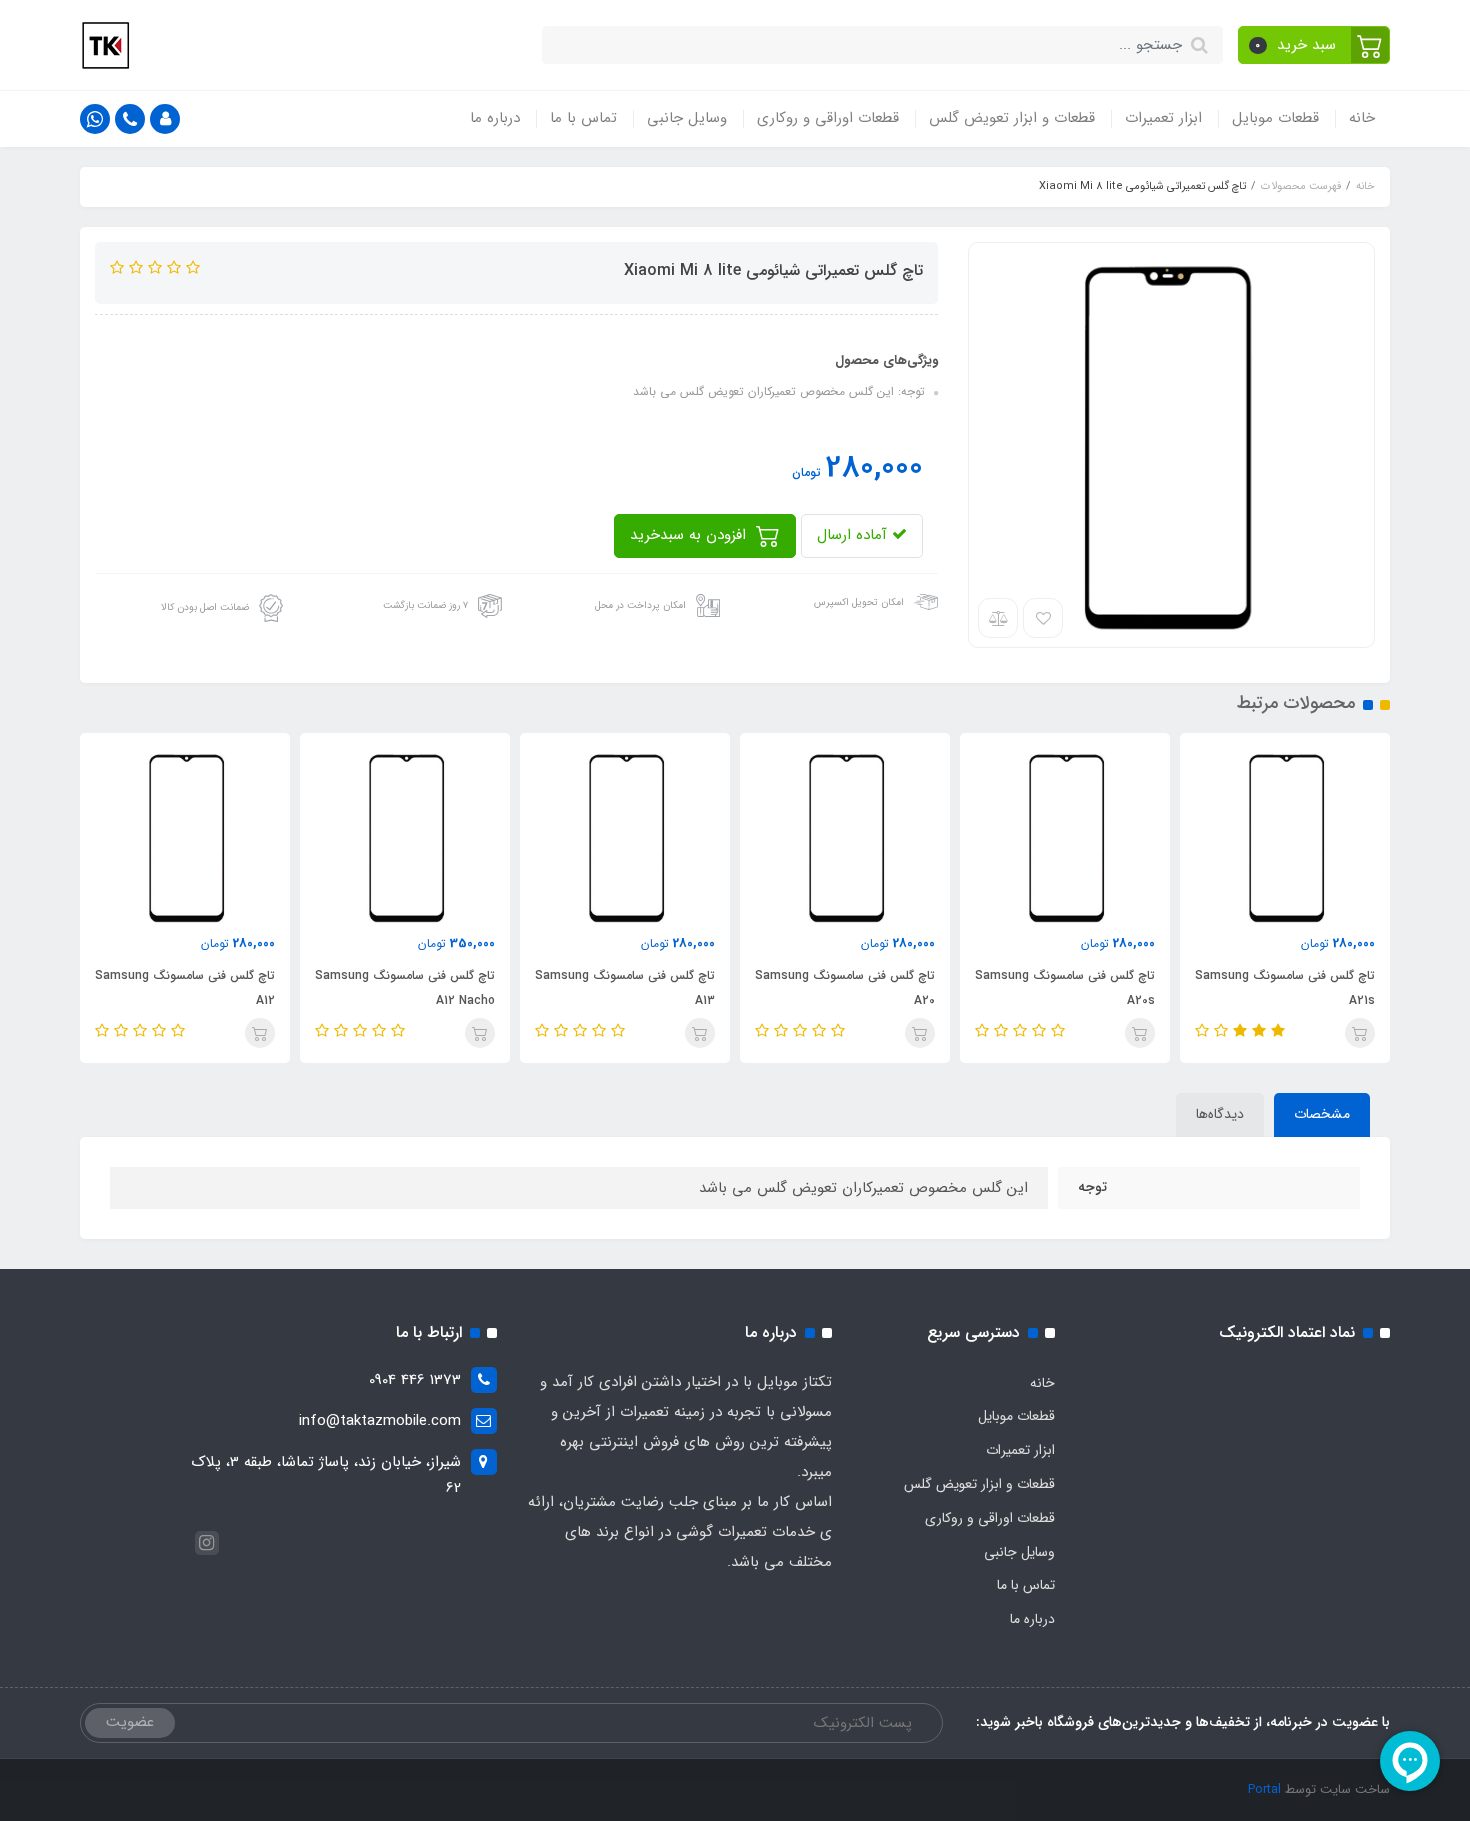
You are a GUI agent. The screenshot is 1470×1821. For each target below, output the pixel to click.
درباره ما (495, 118)
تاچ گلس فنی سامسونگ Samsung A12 (185, 988)
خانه (1362, 118)
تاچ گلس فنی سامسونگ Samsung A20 (845, 988)
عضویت (130, 1722)
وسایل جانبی (687, 118)
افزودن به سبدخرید (690, 535)
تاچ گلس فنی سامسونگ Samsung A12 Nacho (405, 988)
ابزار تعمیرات (1163, 118)
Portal (1264, 1789)
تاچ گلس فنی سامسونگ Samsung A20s (1065, 988)
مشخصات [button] (1322, 1114)
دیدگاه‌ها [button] (1220, 1114)
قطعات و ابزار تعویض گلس (1012, 118)
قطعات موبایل (1275, 118)
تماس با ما (583, 118)
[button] (1314, 45)
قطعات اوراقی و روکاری (828, 118)
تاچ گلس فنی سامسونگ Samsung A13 (625, 988)
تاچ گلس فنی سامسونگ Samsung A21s (1285, 988)
